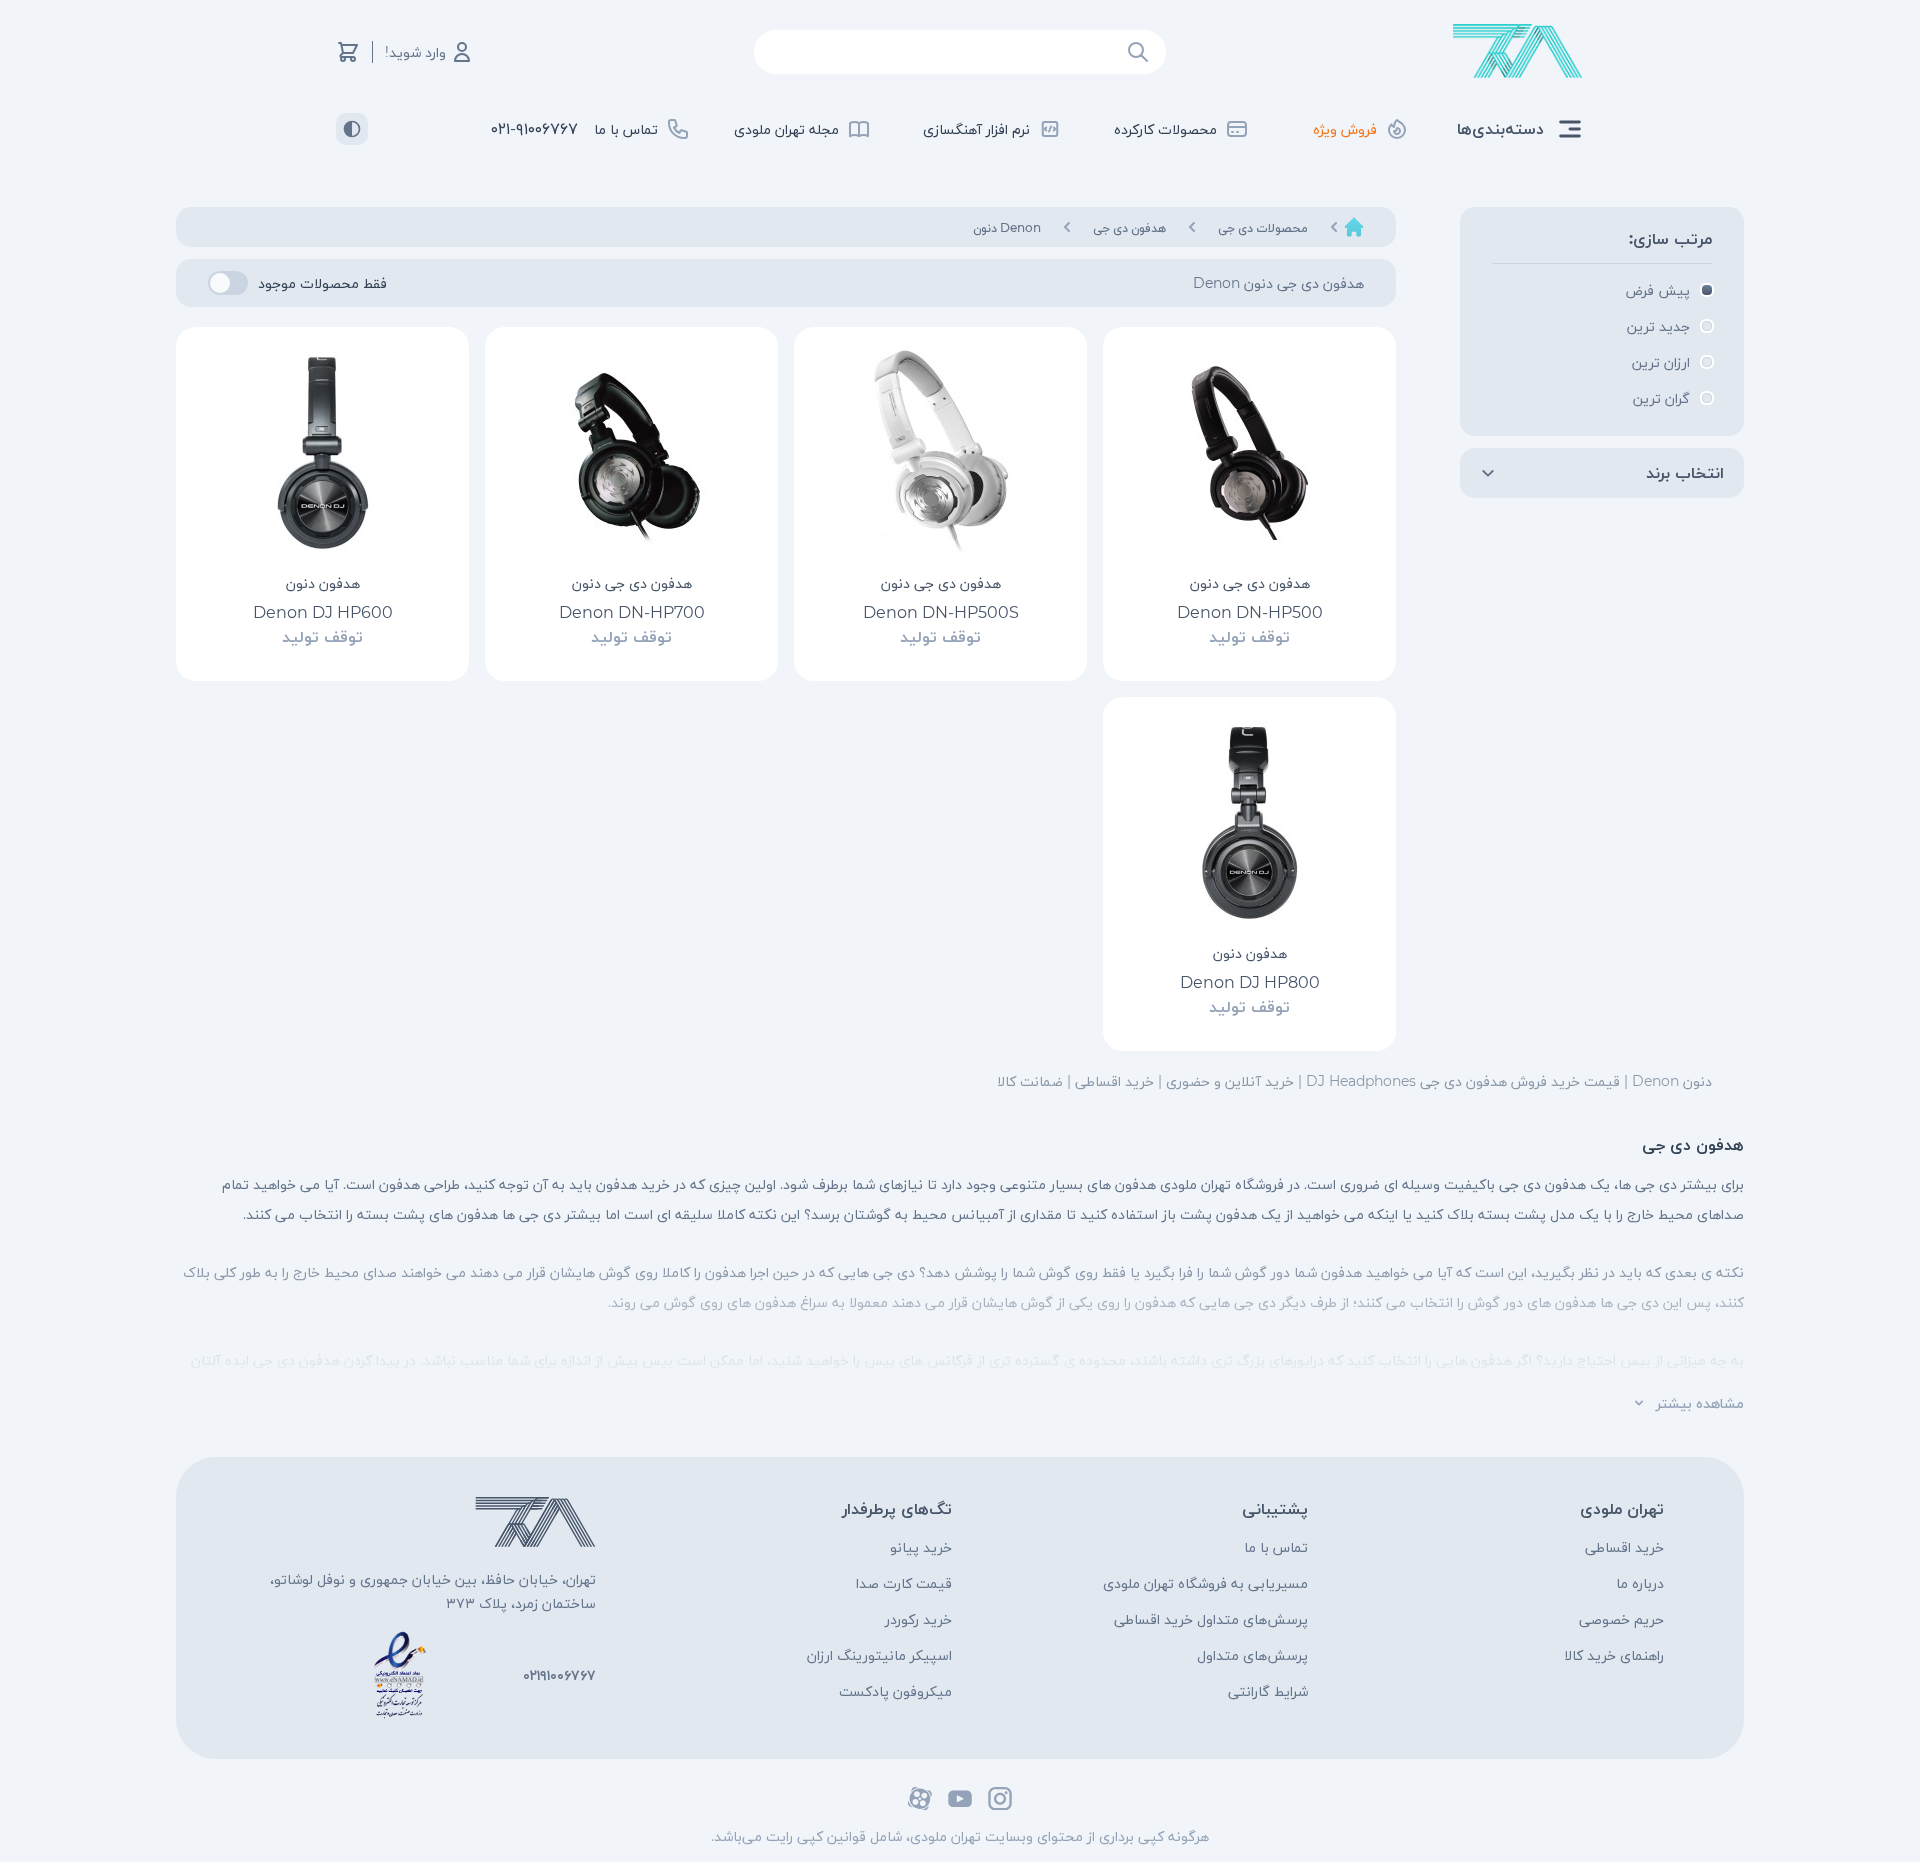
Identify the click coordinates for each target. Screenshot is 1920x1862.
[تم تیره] (352, 129)
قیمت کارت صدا (904, 1583)
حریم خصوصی (1621, 1619)
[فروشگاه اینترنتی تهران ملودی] (1518, 51)
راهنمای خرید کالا (1614, 1655)
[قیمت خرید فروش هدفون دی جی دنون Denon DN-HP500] (1249, 453)
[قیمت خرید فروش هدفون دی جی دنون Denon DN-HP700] (631, 453)
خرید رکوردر (918, 1619)
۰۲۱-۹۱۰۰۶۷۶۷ (534, 128)
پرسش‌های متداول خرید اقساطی (1211, 1619)
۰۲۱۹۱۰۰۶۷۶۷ (559, 1675)
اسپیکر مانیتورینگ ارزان (879, 1655)
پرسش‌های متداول (1252, 1655)
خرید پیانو (921, 1547)
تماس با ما (1276, 1547)
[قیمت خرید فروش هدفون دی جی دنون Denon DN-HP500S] (940, 453)
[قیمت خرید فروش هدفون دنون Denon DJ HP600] (322, 453)
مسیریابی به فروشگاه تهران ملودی (1205, 1583)
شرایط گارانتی (1268, 1691)
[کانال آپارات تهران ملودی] (920, 1798)
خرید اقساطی (1624, 1547)
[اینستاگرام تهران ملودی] (1000, 1798)
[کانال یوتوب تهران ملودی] (960, 1798)
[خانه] (1354, 227)
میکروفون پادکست (895, 1691)
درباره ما (1640, 1583)
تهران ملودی (1622, 1508)
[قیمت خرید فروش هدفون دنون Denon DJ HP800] (1249, 823)
